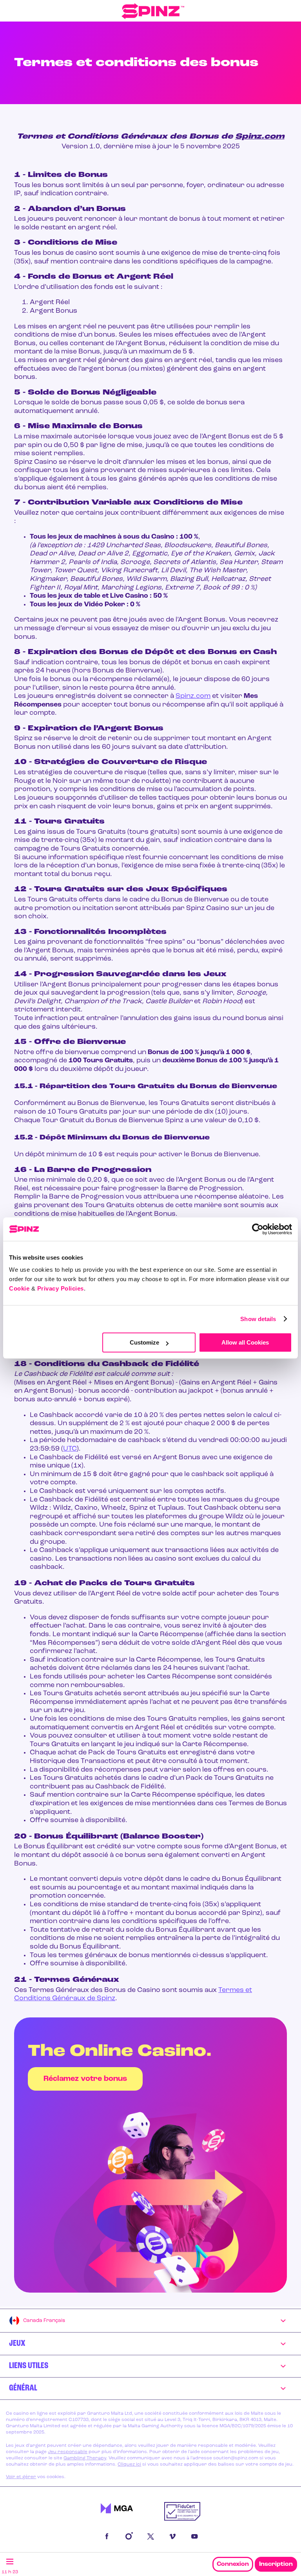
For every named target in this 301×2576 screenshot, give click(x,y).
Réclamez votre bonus (85, 2079)
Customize (144, 1342)
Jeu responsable (68, 2452)
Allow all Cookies (245, 1342)
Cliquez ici (129, 2464)
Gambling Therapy (85, 2458)
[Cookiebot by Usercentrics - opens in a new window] (258, 1229)
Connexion (233, 2564)
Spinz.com (193, 696)
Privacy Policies (61, 1288)
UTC (70, 1449)
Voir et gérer (21, 2477)
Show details (258, 1319)
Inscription (276, 2564)
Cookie (19, 1288)
